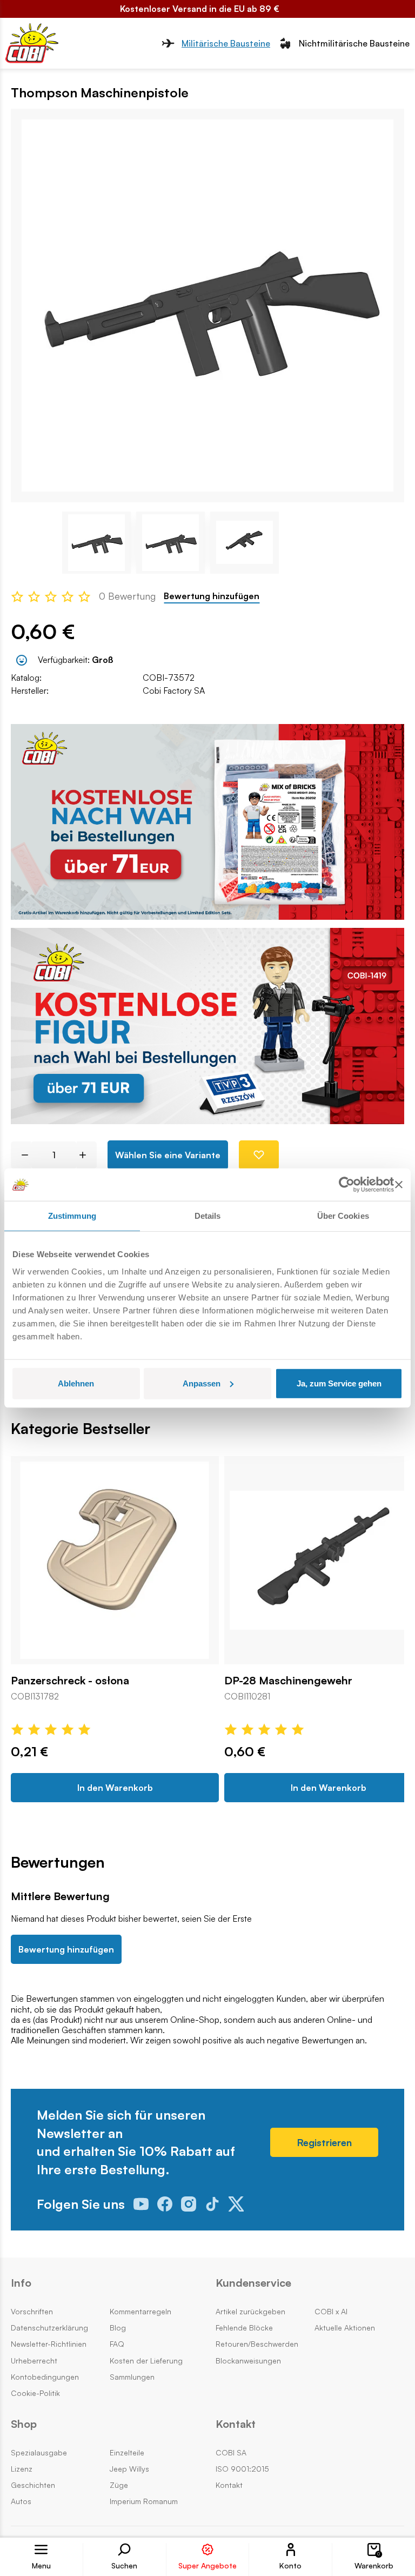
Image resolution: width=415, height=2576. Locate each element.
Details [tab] (208, 1216)
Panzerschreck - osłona (70, 1681)
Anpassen (202, 1383)
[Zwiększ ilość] (87, 1155)
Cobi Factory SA (174, 691)
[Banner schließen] (399, 1185)
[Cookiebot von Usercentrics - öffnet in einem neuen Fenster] (347, 1185)
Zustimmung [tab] (72, 1216)
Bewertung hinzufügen (212, 596)
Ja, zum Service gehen (339, 1383)
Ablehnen (76, 1383)
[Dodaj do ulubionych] (259, 1155)
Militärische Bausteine (226, 43)
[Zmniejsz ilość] (21, 1155)
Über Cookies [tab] (343, 1216)
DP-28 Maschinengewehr (288, 1681)
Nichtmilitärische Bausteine (354, 43)
